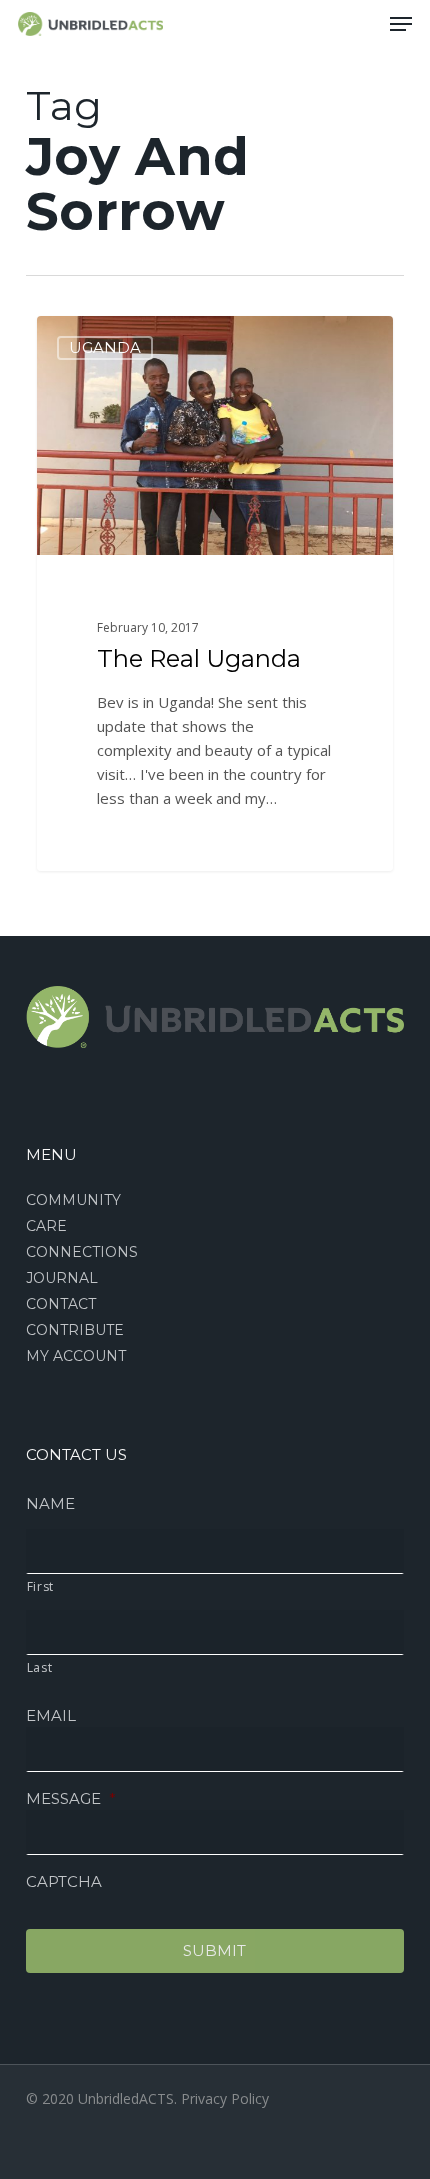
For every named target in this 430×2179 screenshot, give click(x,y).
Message (71, 1798)
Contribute (75, 1330)
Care (46, 1226)
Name (50, 1503)
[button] (401, 24)
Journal (62, 1278)
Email (51, 1715)
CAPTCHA (64, 1881)
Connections (82, 1252)
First (40, 1586)
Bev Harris (107, 338)
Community (73, 1200)
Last (40, 1667)
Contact (61, 1304)
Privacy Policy (225, 2098)
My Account (76, 1356)
